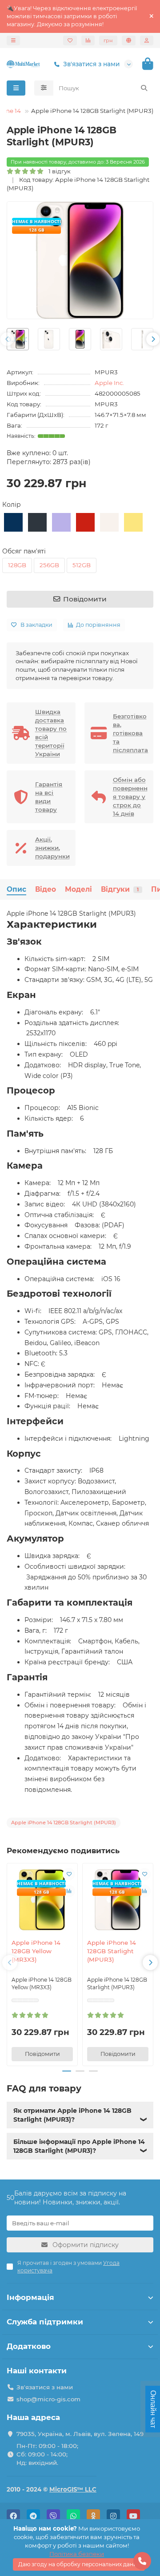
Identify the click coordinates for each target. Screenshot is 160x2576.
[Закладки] (70, 40)
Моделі (78, 889)
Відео (46, 889)
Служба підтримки (45, 2322)
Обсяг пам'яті (24, 551)
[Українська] (129, 40)
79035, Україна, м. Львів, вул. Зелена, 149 (80, 2434)
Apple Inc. (109, 383)
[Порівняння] (88, 40)
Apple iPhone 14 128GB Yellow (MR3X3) (36, 1951)
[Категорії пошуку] (44, 88)
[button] (7, 339)
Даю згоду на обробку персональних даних (79, 2564)
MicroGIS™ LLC (73, 2489)
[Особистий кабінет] (147, 40)
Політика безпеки (77, 2554)
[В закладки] (69, 1874)
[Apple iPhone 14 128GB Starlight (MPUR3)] (118, 1900)
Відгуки (120, 889)
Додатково (29, 2346)
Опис (16, 889)
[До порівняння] (69, 1891)
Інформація (30, 2297)
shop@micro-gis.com (48, 2399)
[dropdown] (13, 40)
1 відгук (58, 171)
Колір (12, 505)
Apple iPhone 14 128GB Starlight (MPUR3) (112, 1951)
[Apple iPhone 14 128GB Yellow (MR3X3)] (42, 1900)
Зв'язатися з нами (91, 64)
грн (108, 40)
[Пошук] (144, 88)
